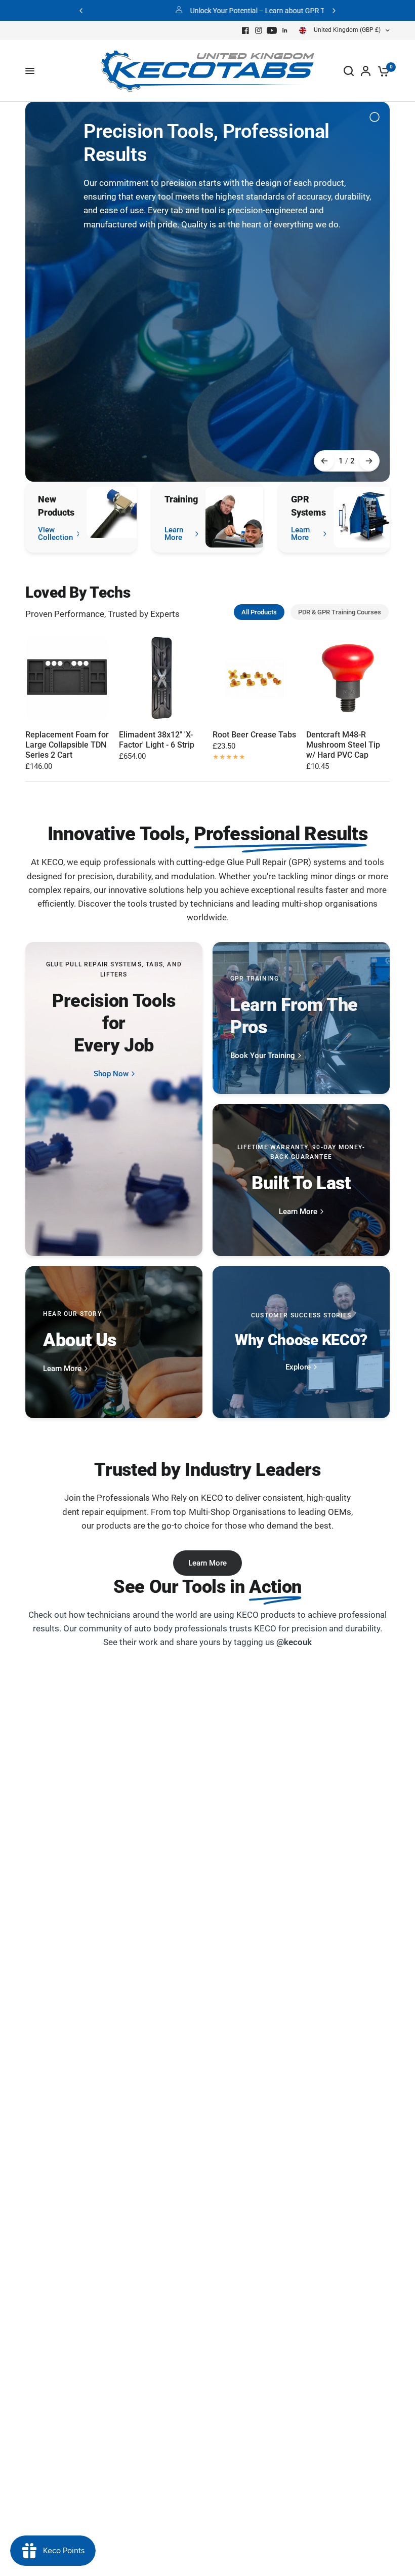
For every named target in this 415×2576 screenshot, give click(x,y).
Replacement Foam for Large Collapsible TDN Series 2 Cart (67, 745)
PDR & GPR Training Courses (340, 612)
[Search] (349, 71)
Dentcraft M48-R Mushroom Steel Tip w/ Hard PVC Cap (343, 745)
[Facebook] (245, 30)
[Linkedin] (285, 30)
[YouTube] (272, 30)
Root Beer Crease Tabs (254, 735)
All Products (259, 612)
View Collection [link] (55, 534)
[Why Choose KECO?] (301, 1342)
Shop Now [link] (111, 1074)
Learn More (207, 1563)
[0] (382, 71)
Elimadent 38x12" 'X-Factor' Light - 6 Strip (157, 740)
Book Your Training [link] (263, 1056)
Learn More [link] (174, 534)
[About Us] (114, 1342)
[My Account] (366, 71)
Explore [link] (298, 1367)
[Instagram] (259, 30)
